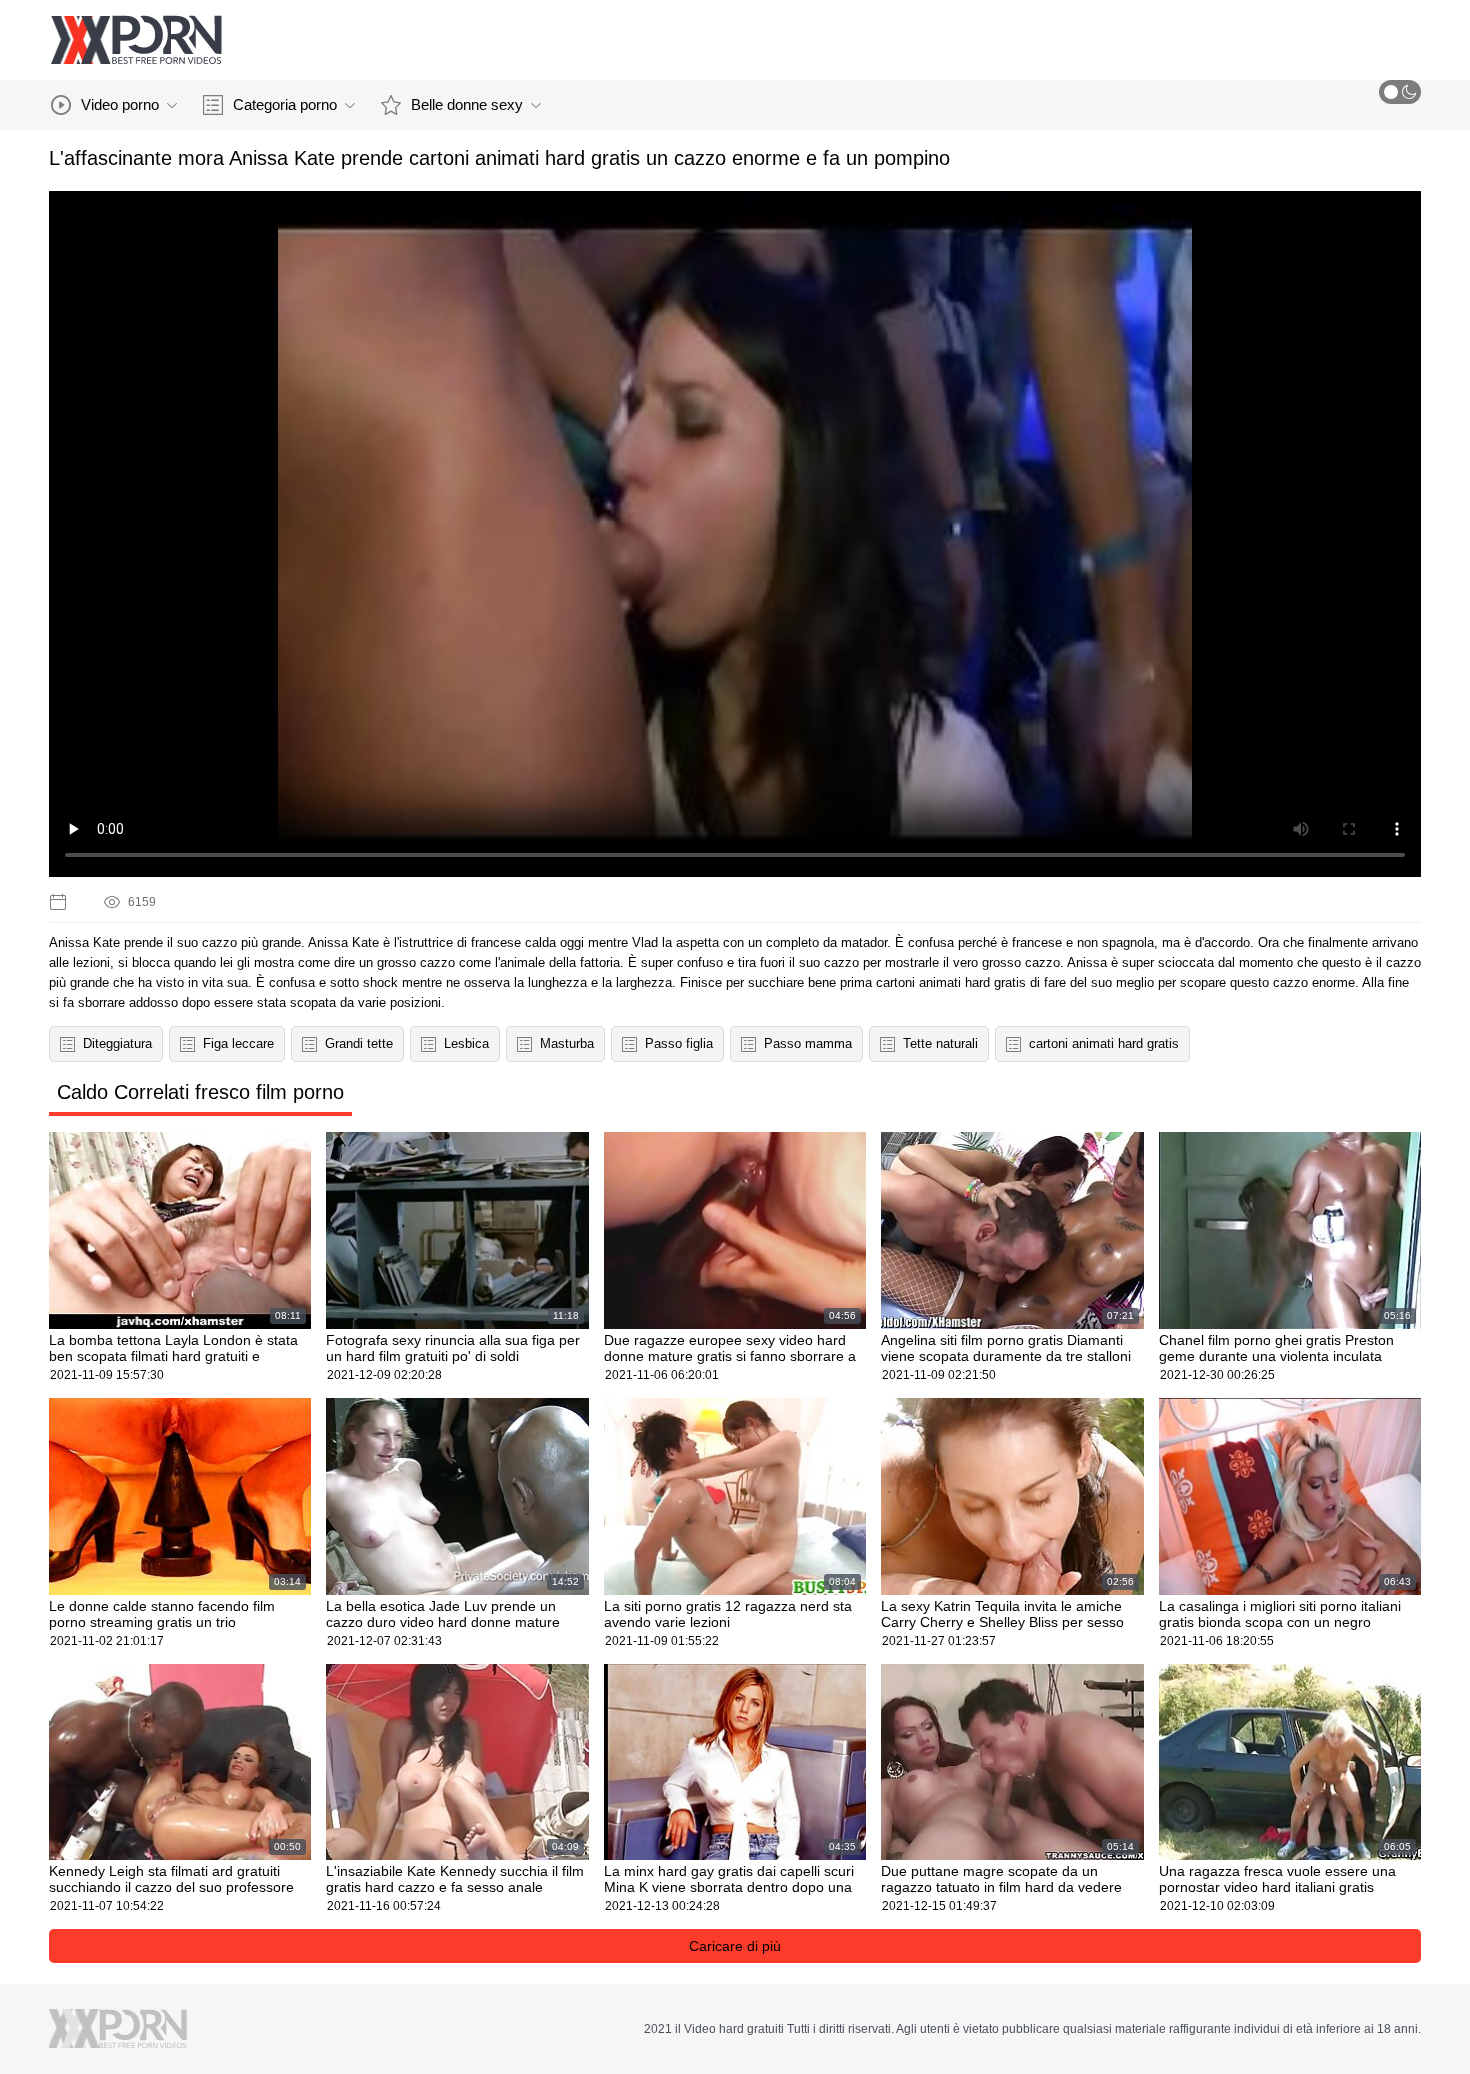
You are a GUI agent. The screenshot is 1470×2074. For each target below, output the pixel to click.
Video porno (120, 104)
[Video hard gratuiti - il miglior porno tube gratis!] (136, 40)
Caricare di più (735, 1946)
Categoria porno (285, 104)
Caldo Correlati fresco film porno (200, 1092)
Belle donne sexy (467, 104)
